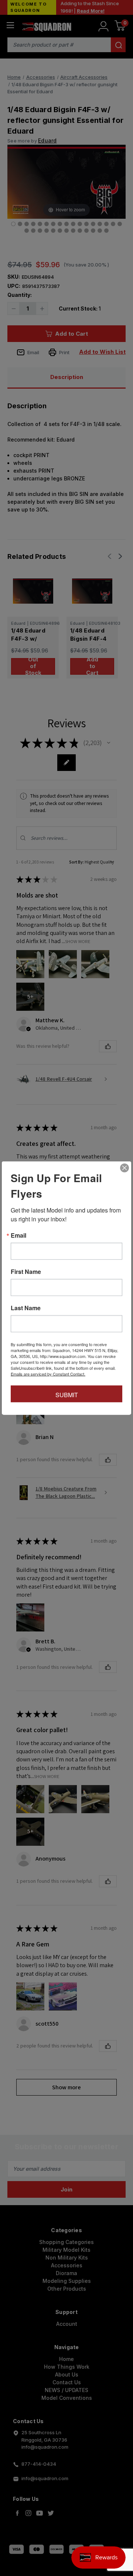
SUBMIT (67, 1395)
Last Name (26, 1308)
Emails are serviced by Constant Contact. (48, 1374)
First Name (26, 1272)
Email (18, 1235)
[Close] (125, 1168)
